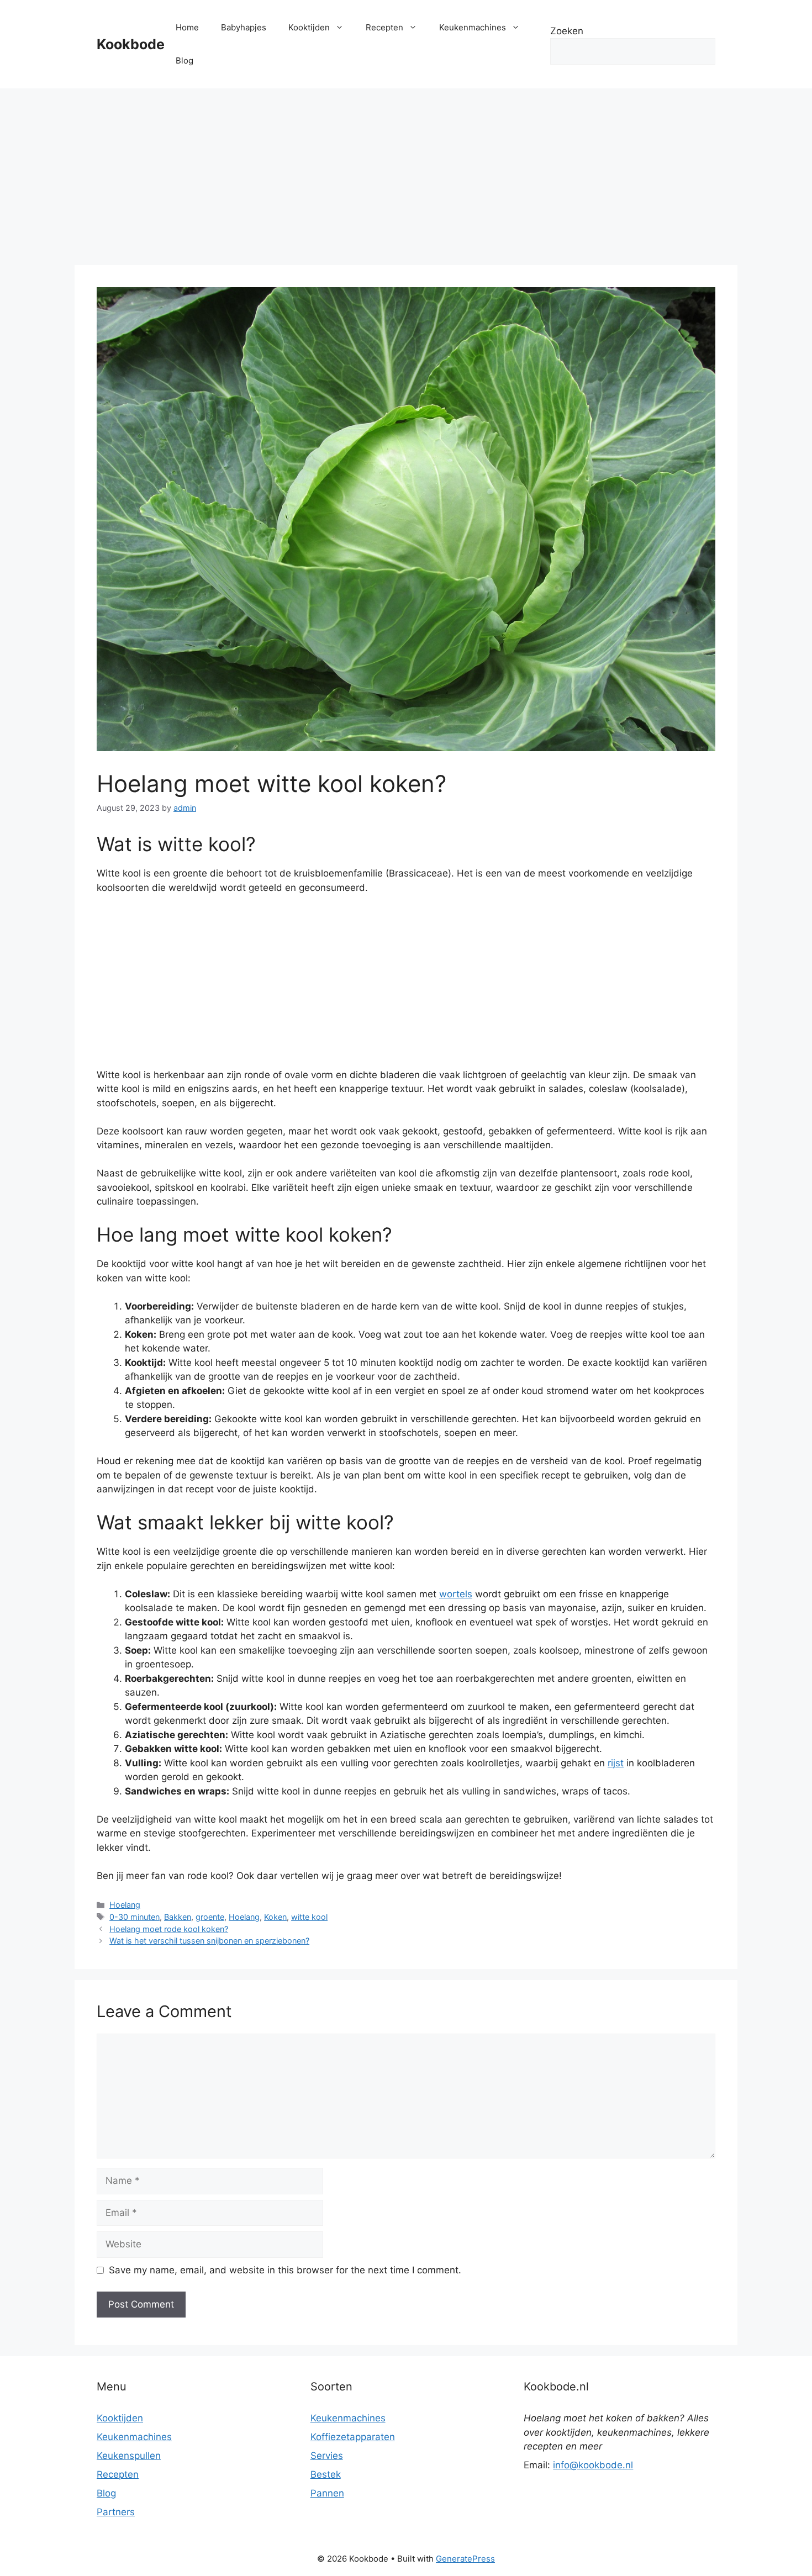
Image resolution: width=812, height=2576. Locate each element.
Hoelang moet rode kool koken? (169, 1929)
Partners (116, 2512)
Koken (275, 1917)
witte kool (309, 1917)
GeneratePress (465, 2559)
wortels (456, 1594)
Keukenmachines (473, 27)
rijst (616, 1763)
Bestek (326, 2474)
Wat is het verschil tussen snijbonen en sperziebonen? (209, 1941)
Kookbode (131, 44)
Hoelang (125, 1905)
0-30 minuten (135, 1917)
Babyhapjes (244, 27)
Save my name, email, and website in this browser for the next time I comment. (285, 2270)
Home (187, 27)
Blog (184, 60)
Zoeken (567, 31)
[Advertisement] (406, 171)
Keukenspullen (129, 2456)
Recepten (384, 27)
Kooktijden (309, 27)
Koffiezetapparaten (353, 2437)
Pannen (327, 2493)
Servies (327, 2456)
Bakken (178, 1917)
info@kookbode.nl (593, 2465)
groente (210, 1917)
